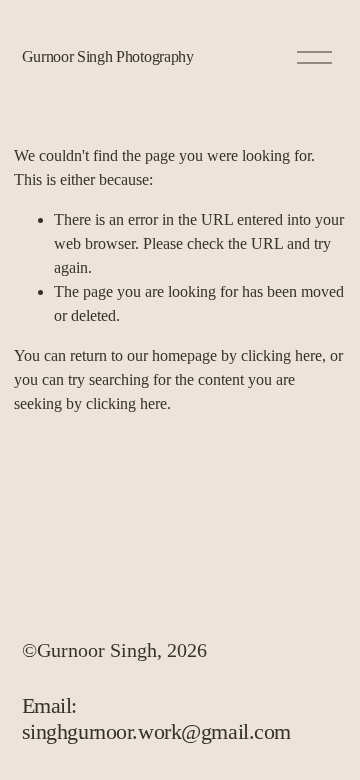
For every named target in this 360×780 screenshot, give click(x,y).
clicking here (281, 355)
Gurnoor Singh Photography (108, 56)
